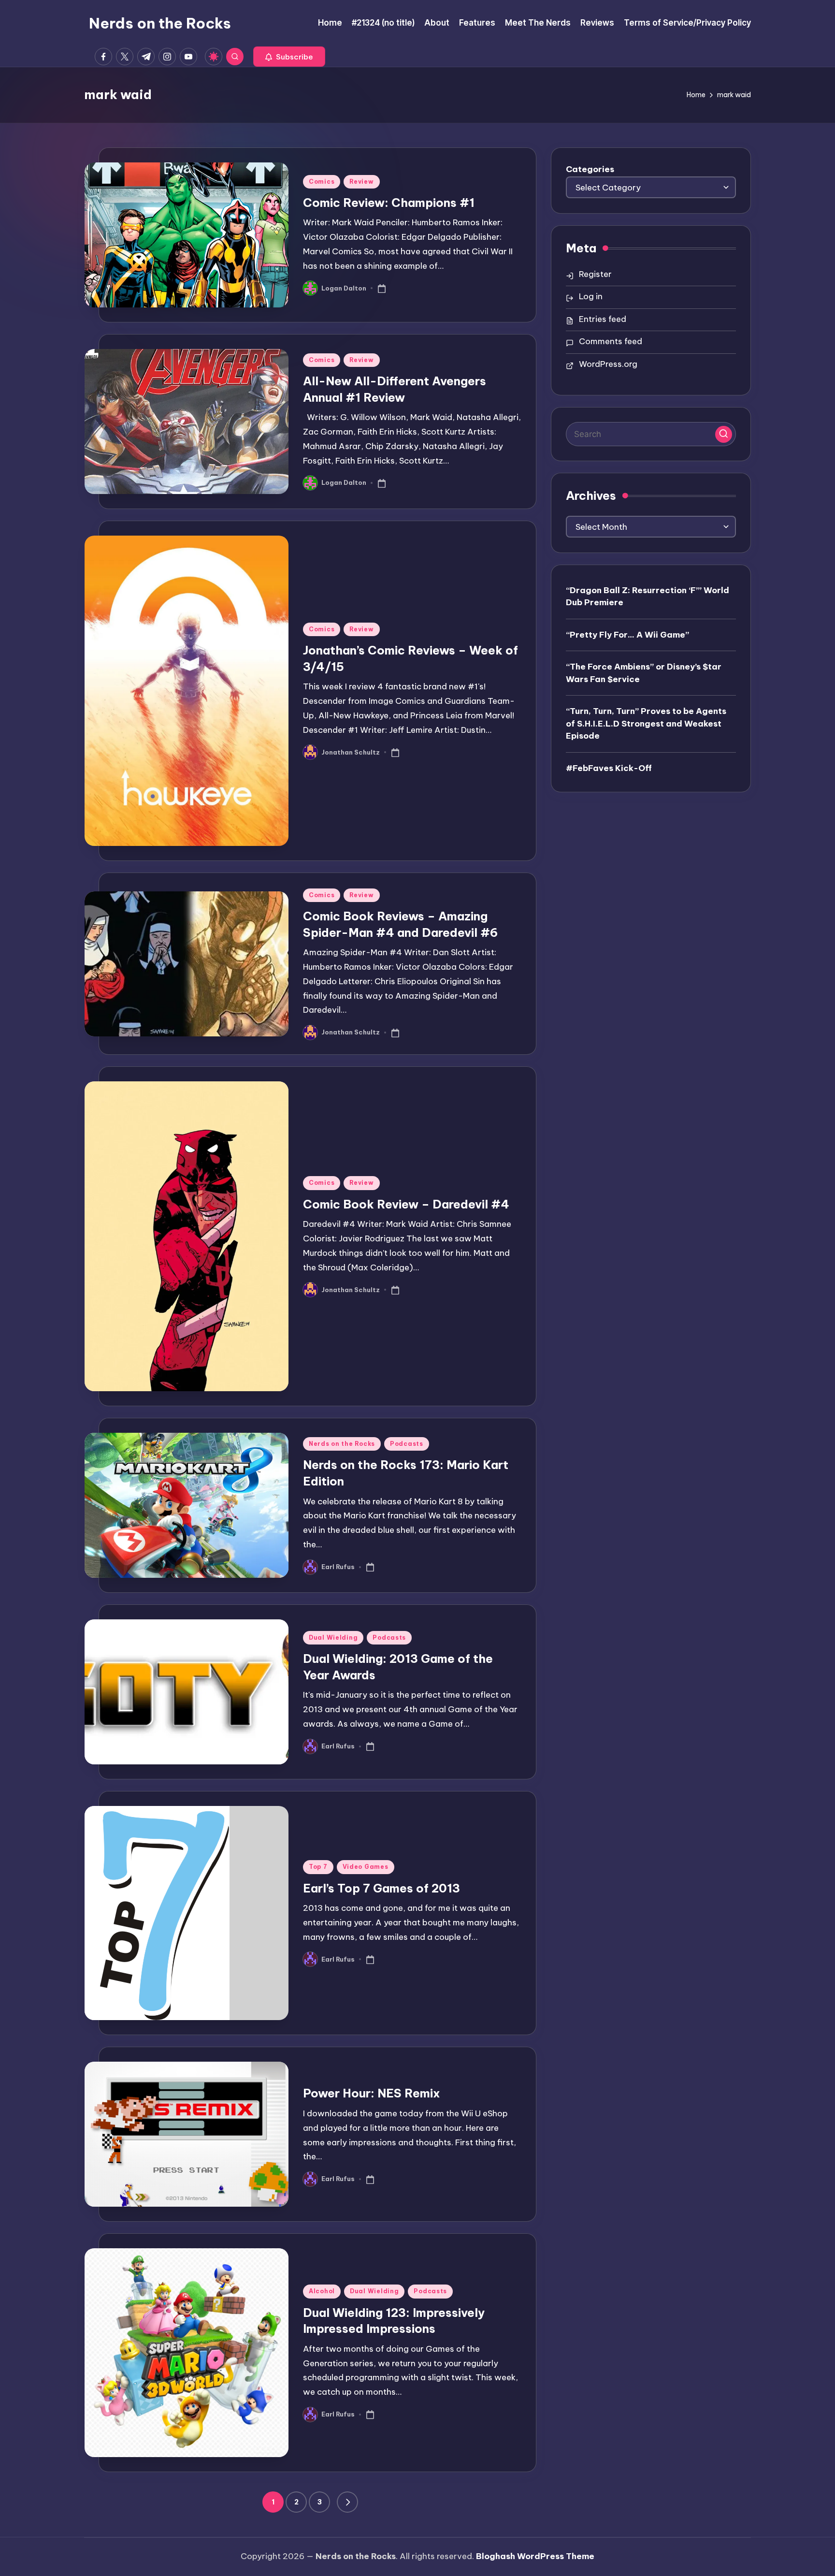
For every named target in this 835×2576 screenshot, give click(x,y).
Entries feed (603, 319)
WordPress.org (608, 364)
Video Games (366, 1867)
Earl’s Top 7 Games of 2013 (382, 1888)
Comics (322, 182)
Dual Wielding (333, 1637)
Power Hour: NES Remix (372, 2093)
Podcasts (407, 1444)
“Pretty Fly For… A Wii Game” (627, 634)
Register (595, 274)
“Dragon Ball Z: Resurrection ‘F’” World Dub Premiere (648, 596)
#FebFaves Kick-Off (609, 768)
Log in (591, 296)
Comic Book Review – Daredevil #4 (406, 1204)
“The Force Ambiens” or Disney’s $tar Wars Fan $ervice (644, 672)
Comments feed (611, 341)
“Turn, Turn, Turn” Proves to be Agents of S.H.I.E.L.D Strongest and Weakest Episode (646, 723)
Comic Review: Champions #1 (389, 203)
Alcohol (322, 2291)
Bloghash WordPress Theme (535, 2556)
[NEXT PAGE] (347, 2502)
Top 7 (318, 1867)
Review (361, 182)
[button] (289, 57)
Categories (590, 169)
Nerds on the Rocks (160, 23)
